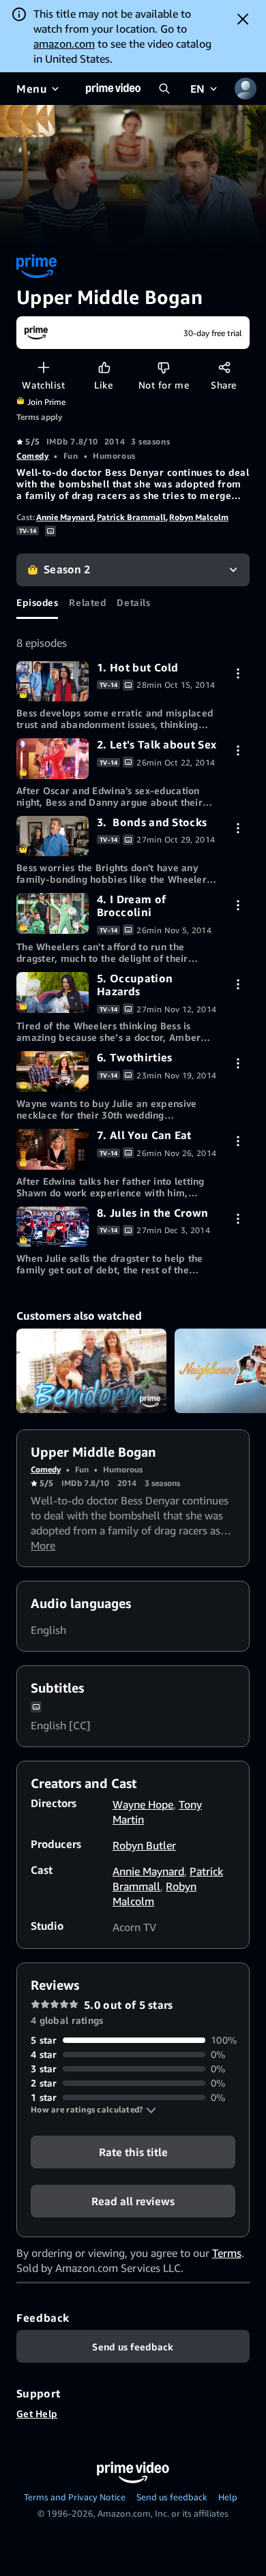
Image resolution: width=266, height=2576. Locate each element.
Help (228, 2497)
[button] (93, 2110)
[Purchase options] (238, 673)
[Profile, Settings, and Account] (246, 89)
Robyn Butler (144, 1845)
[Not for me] (163, 367)
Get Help (37, 2413)
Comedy (32, 456)
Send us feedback (172, 2497)
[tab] (37, 603)
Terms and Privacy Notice (75, 2497)
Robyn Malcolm (199, 517)
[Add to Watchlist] (43, 367)
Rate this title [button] (133, 2152)
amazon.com (64, 44)
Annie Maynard (65, 517)
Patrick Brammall (131, 517)
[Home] (113, 89)
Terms (227, 2253)
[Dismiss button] (243, 19)
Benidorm (91, 1371)
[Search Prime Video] (164, 89)
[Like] (104, 367)
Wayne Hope (143, 1804)
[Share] (224, 367)
